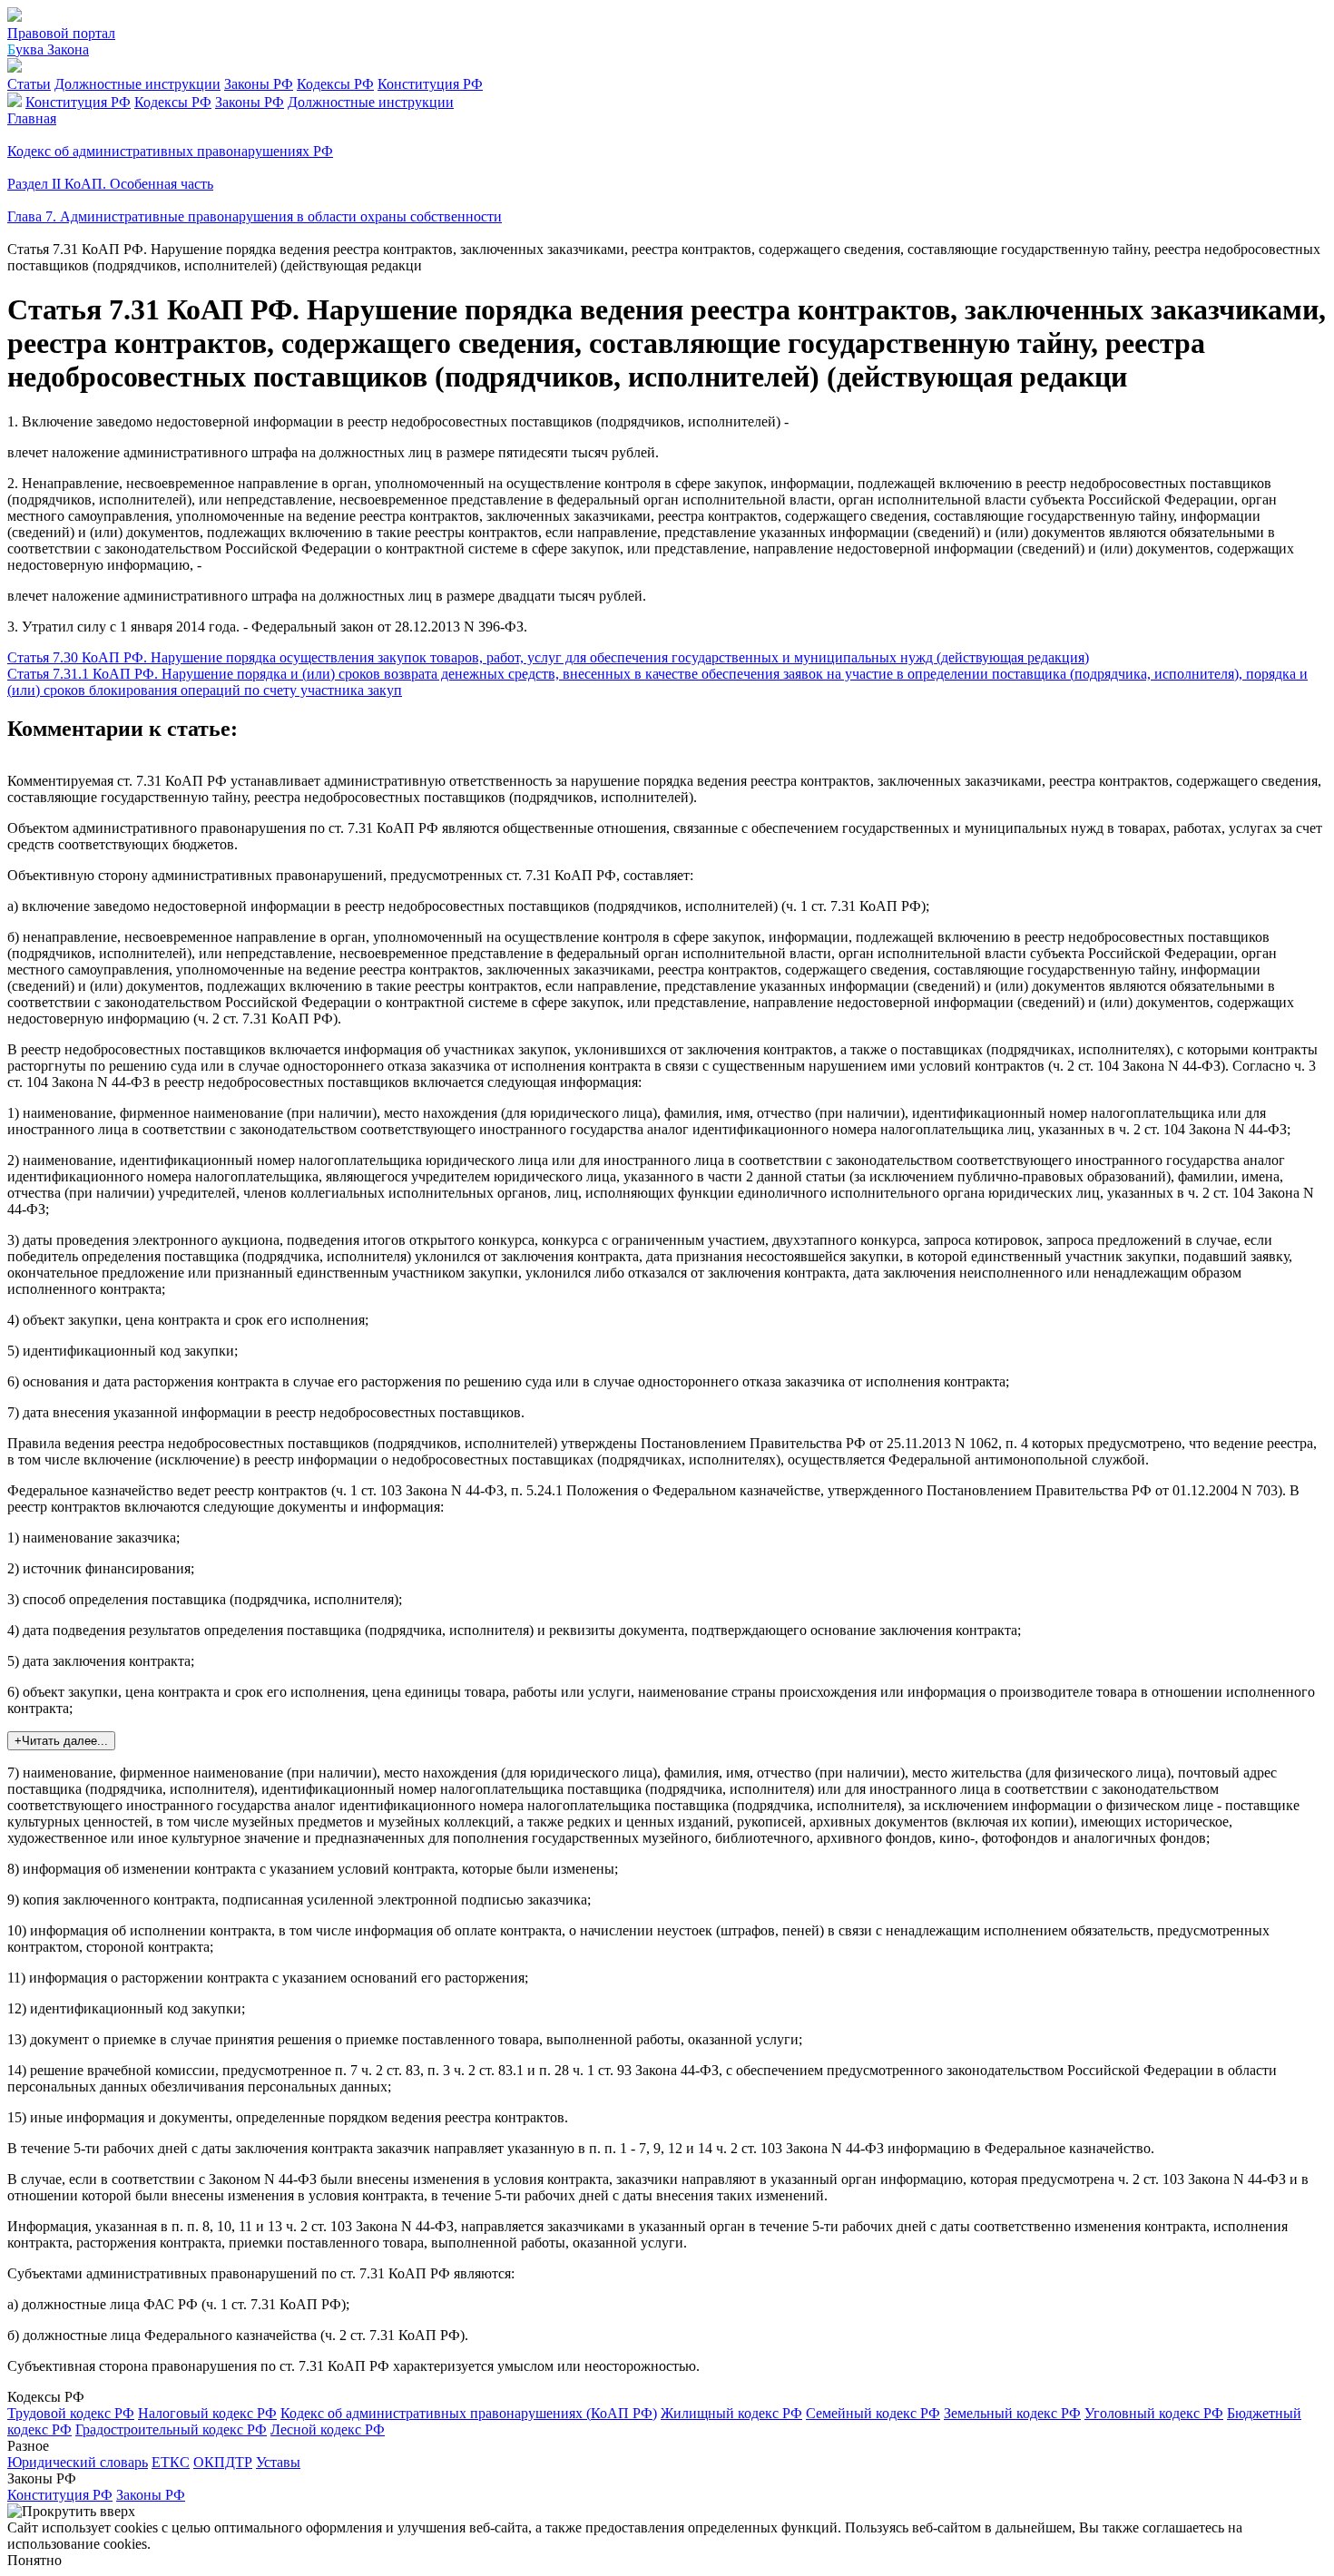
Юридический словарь (78, 2462)
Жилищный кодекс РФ (731, 2413)
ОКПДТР (223, 2462)
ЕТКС (171, 2462)
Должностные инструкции (137, 84)
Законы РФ (259, 84)
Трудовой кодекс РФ (71, 2413)
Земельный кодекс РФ (1012, 2413)
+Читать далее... (61, 1741)
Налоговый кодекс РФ (207, 2413)
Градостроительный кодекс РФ (171, 2429)
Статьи (29, 84)
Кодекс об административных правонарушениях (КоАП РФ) (469, 2413)
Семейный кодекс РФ (873, 2413)
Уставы (278, 2462)
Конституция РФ (430, 84)
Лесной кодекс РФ (328, 2429)
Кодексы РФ (335, 84)
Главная (32, 118)
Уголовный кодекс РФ (1154, 2413)
